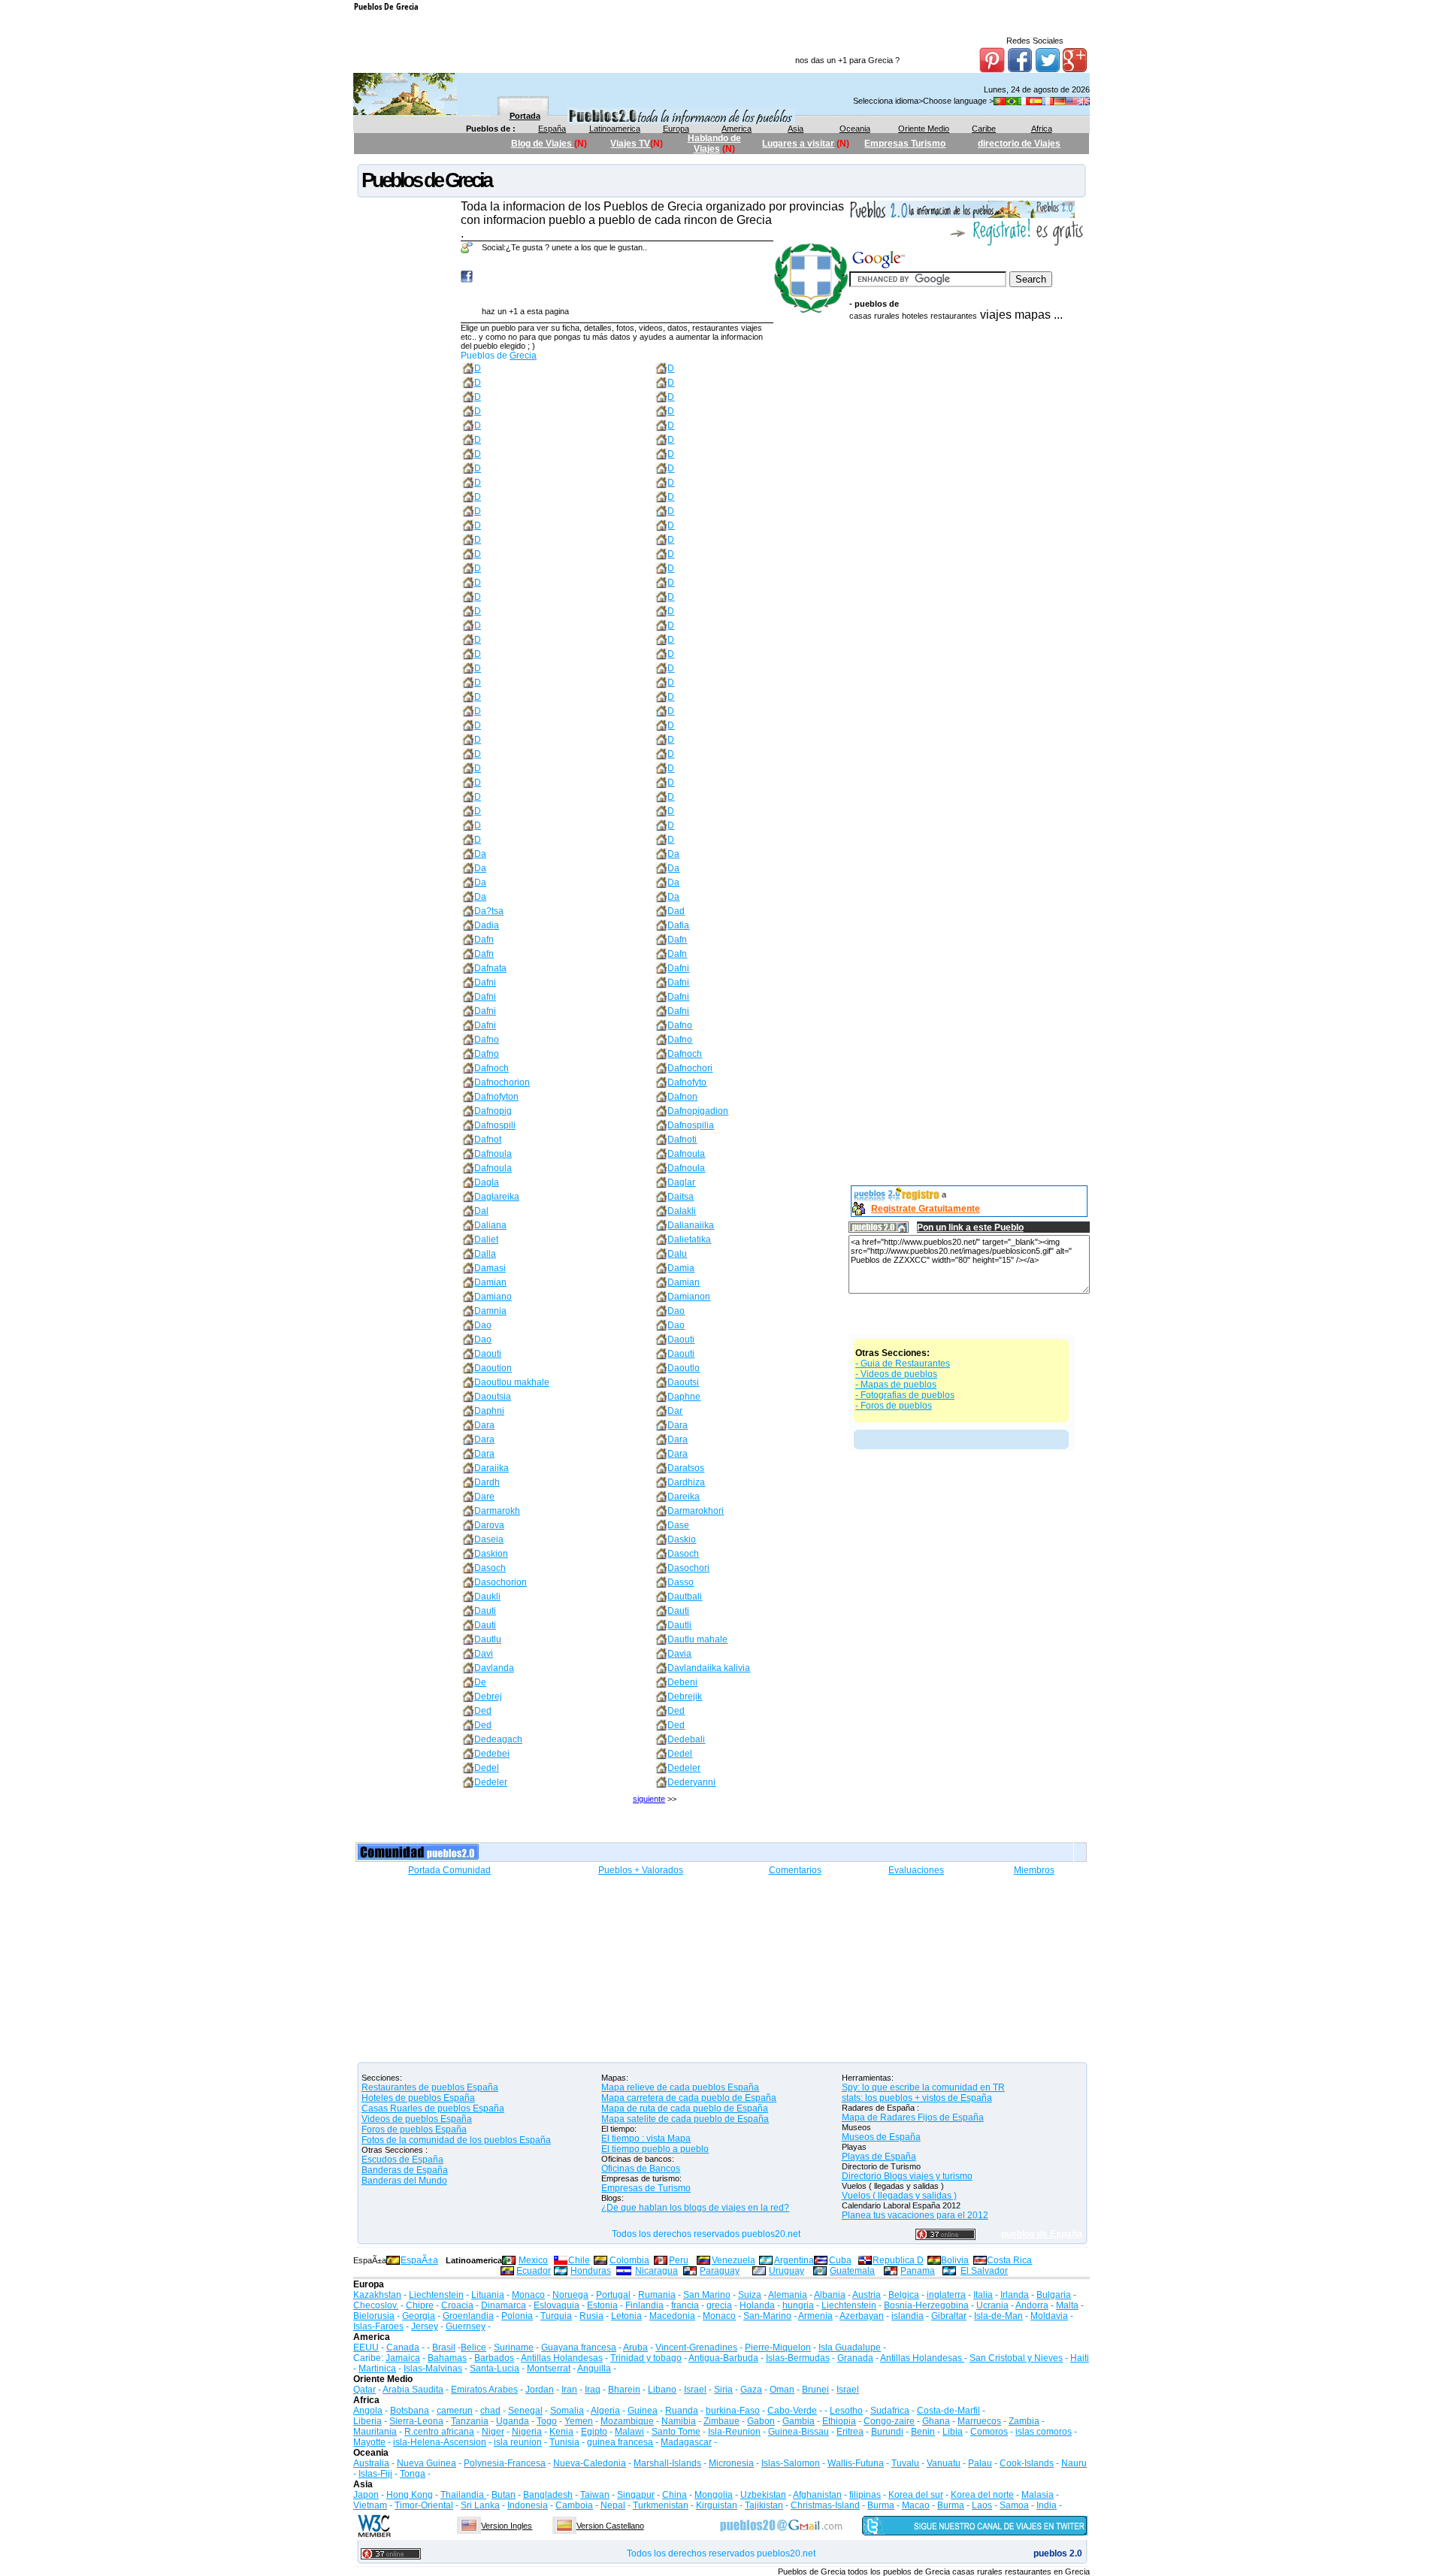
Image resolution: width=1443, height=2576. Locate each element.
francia (685, 2305)
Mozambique (627, 2421)
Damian (490, 1282)
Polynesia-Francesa (505, 2463)
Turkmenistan (661, 2505)
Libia (953, 2432)
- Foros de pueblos (894, 1406)
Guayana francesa (579, 2347)
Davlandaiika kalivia (709, 1668)
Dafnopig (493, 1111)
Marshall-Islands (667, 2463)
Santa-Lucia (495, 2369)
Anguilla (594, 2369)
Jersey (425, 2326)
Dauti (485, 1611)
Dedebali (686, 1739)
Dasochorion (501, 1582)
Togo (547, 2421)
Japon (366, 2495)
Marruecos (979, 2421)
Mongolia (714, 2495)
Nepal (613, 2505)
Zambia (1024, 2421)
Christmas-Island (825, 2505)
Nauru (1074, 2463)
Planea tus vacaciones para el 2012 (915, 2215)
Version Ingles (507, 2526)
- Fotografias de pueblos (905, 1395)
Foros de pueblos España (414, 2130)
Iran (569, 2390)
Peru (679, 2260)
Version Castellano (610, 2526)
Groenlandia (468, 2316)
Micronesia (731, 2463)
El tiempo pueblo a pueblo (655, 2149)
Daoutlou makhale (512, 1382)
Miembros (1034, 1870)
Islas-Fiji (375, 2474)
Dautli (679, 1625)
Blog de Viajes (543, 144)
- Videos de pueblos (896, 1374)
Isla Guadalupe (850, 2347)
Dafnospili (495, 1125)
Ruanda (682, 2411)
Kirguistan (717, 2505)
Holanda (757, 2305)
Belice (473, 2347)
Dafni (678, 968)
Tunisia (564, 2442)
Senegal (525, 2411)
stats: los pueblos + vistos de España (917, 2098)
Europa (676, 129)
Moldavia (1049, 2316)
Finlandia (644, 2305)
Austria (867, 2295)
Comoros (989, 2432)
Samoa (1014, 2505)
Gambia (799, 2421)
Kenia (561, 2432)
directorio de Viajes (1019, 144)
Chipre (420, 2305)
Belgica (904, 2295)
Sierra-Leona (416, 2421)
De (480, 1682)
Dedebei (492, 1754)
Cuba (840, 2260)
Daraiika (492, 1468)
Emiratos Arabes (484, 2390)
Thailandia (463, 2495)
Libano (662, 2390)
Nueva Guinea (427, 2463)
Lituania (488, 2295)
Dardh (487, 1482)
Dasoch (683, 1554)
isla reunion (518, 2442)
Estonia (602, 2305)
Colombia (629, 2260)
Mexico (533, 2260)
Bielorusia (374, 2316)
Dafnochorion (502, 1082)
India (1047, 2505)
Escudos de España (402, 2160)
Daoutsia (493, 1397)
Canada (403, 2347)
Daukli (487, 1597)
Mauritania (375, 2432)
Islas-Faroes (378, 2326)
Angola (368, 2411)
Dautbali (685, 1597)
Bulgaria (1054, 2295)
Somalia (567, 2411)
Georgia (419, 2316)
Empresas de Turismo (646, 2188)
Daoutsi (683, 1382)
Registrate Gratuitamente (926, 1209)
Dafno (680, 1025)
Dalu (677, 1254)
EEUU (366, 2347)
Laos (982, 2505)
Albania (830, 2295)
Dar (675, 1411)
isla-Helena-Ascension (440, 2442)
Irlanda (1015, 2295)
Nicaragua (656, 2271)
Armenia (815, 2316)
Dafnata (490, 968)
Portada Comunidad (449, 1870)
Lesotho (846, 2411)
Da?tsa (489, 911)
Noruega (570, 2295)
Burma (881, 2505)
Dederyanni (691, 1782)
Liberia (368, 2421)
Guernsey (466, 2326)
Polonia (517, 2316)
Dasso (681, 1582)
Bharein (624, 2390)
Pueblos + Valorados (641, 1870)
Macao (916, 2505)
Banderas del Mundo (404, 2181)
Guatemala (852, 2271)
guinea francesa (620, 2442)
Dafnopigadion (698, 1111)
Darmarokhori (696, 1511)
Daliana (490, 1225)
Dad (676, 911)
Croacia (457, 2305)
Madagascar (686, 2442)
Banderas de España (405, 2170)
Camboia (574, 2505)
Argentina (794, 2260)
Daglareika (497, 1197)
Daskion (491, 1554)
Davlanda (494, 1668)
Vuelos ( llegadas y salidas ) (899, 2196)
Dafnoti (682, 1140)
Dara (484, 1425)
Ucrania (992, 2305)
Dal (481, 1211)
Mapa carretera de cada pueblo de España (689, 2098)
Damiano (493, 1297)
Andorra (1032, 2305)
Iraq (593, 2390)
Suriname (514, 2347)
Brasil (444, 2347)
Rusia (591, 2316)
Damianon (689, 1297)
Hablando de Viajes (714, 144)
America (737, 129)
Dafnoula (493, 1154)
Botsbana (410, 2411)
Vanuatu (944, 2463)
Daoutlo (684, 1368)
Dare (484, 1497)
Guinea (643, 2411)
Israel (695, 2390)
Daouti (681, 1339)
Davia (679, 1654)
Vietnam (370, 2505)
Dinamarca (504, 2305)
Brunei (815, 2390)
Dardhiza (686, 1482)
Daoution (493, 1368)
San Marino (707, 2295)
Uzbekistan (763, 2495)
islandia (908, 2316)
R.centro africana (439, 2432)
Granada (855, 2358)
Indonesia (528, 2505)
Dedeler (684, 1768)
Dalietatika (689, 1240)
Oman (782, 2390)
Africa (1042, 129)
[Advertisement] (969, 562)
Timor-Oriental (424, 2505)
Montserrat (549, 2369)
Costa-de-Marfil (948, 2411)
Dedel (680, 1754)
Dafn (484, 940)
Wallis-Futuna (856, 2463)
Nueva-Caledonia (590, 2463)
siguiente (649, 1799)
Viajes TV (630, 144)
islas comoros (1044, 2432)
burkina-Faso (733, 2411)
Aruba (635, 2347)
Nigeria (527, 2432)
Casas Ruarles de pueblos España (433, 2108)
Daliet (486, 1240)
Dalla (485, 1254)
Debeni (682, 1682)
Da (480, 854)
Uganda (513, 2421)
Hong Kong (410, 2495)
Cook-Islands (1027, 2463)
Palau (980, 2463)
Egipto (594, 2432)
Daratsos (686, 1468)
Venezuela (734, 2260)
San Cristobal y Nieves (1016, 2358)
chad (490, 2411)
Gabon (761, 2421)
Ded (483, 1711)
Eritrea (850, 2432)
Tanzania (470, 2421)
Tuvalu (905, 2463)
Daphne (684, 1397)
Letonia (626, 2316)
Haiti (1080, 2358)
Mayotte (369, 2442)
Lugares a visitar (798, 144)
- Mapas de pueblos (896, 1385)
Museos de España (881, 2137)
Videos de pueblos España (417, 2119)
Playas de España (879, 2157)
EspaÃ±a (419, 2260)
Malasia (1038, 2495)
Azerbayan (862, 2316)
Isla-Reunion (734, 2432)
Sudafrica (890, 2411)
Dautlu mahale (697, 1639)
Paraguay (720, 2271)
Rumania (657, 2295)
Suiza (750, 2295)
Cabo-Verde (792, 2411)
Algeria (605, 2411)
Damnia (490, 1311)
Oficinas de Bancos (641, 2169)
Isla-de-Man (998, 2316)
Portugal (613, 2295)
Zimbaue (721, 2421)
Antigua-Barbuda (723, 2358)
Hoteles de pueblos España (418, 2098)
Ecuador (534, 2271)
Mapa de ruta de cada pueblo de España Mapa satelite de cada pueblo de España (685, 2114)
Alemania (788, 2295)
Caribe (984, 129)
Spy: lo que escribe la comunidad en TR (923, 2087)
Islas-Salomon (791, 2463)
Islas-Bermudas (798, 2358)
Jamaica (403, 2358)
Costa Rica (1009, 2260)
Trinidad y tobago (646, 2358)
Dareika (684, 1497)
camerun (455, 2411)
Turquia (556, 2316)
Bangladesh (548, 2495)
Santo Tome (676, 2432)
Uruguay (787, 2271)
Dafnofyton (496, 1097)
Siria (723, 2390)
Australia (371, 2463)
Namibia (679, 2421)
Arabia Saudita (413, 2390)
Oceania (855, 129)
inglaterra (946, 2295)
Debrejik (685, 1697)
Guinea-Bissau (799, 2432)
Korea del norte (982, 2495)
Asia (796, 129)
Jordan (540, 2390)
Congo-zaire (889, 2421)
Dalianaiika (691, 1225)
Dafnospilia (691, 1125)
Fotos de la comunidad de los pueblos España (456, 2140)
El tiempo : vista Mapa (646, 2139)
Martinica (377, 2369)
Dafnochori (690, 1068)
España (552, 129)
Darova (489, 1525)
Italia (983, 2295)
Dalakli (682, 1211)
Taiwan (595, 2495)
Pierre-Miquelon (778, 2347)
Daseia (489, 1539)
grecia (719, 2305)
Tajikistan (764, 2505)
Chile (579, 2260)
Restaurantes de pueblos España (430, 2087)
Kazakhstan (377, 2295)
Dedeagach (498, 1739)
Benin (923, 2432)
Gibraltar (949, 2316)
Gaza (751, 2390)
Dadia (487, 925)
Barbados (494, 2358)
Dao (676, 1311)
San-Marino (767, 2316)
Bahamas (447, 2358)
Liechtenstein (436, 2295)
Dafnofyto (687, 1082)
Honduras (591, 2271)
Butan (504, 2495)
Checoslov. (376, 2305)
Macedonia (672, 2316)
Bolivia (955, 2260)
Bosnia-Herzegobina (926, 2305)
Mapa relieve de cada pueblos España (680, 2087)
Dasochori (688, 1568)
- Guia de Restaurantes (903, 1364)
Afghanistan (817, 2495)
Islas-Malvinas (433, 2369)
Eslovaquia (557, 2305)
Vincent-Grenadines (696, 2347)
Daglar (681, 1182)
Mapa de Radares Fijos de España (913, 2117)
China (675, 2495)
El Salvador (984, 2271)
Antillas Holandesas (562, 2358)
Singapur (636, 2495)
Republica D (898, 2260)
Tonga (413, 2474)
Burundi (887, 2432)
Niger (493, 2432)
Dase (678, 1525)
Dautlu (488, 1639)
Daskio (682, 1539)
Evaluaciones (916, 1870)
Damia (681, 1268)
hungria (798, 2305)
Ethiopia (839, 2421)
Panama (918, 2271)
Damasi (490, 1268)
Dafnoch (685, 1054)
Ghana (936, 2421)
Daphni (489, 1411)
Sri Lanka (480, 2505)
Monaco (528, 2295)
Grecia (523, 356)
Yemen (579, 2421)
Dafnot (488, 1140)
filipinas (865, 2495)
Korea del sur (916, 2495)
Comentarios (795, 1870)
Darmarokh (497, 1511)
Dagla (487, 1182)
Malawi (629, 2432)
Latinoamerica (615, 129)
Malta (1067, 2305)
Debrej (488, 1697)
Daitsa (681, 1197)
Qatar (365, 2390)
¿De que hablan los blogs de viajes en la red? (695, 2208)
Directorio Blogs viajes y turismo (907, 2176)
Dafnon (682, 1097)
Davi (484, 1654)
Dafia (678, 925)
